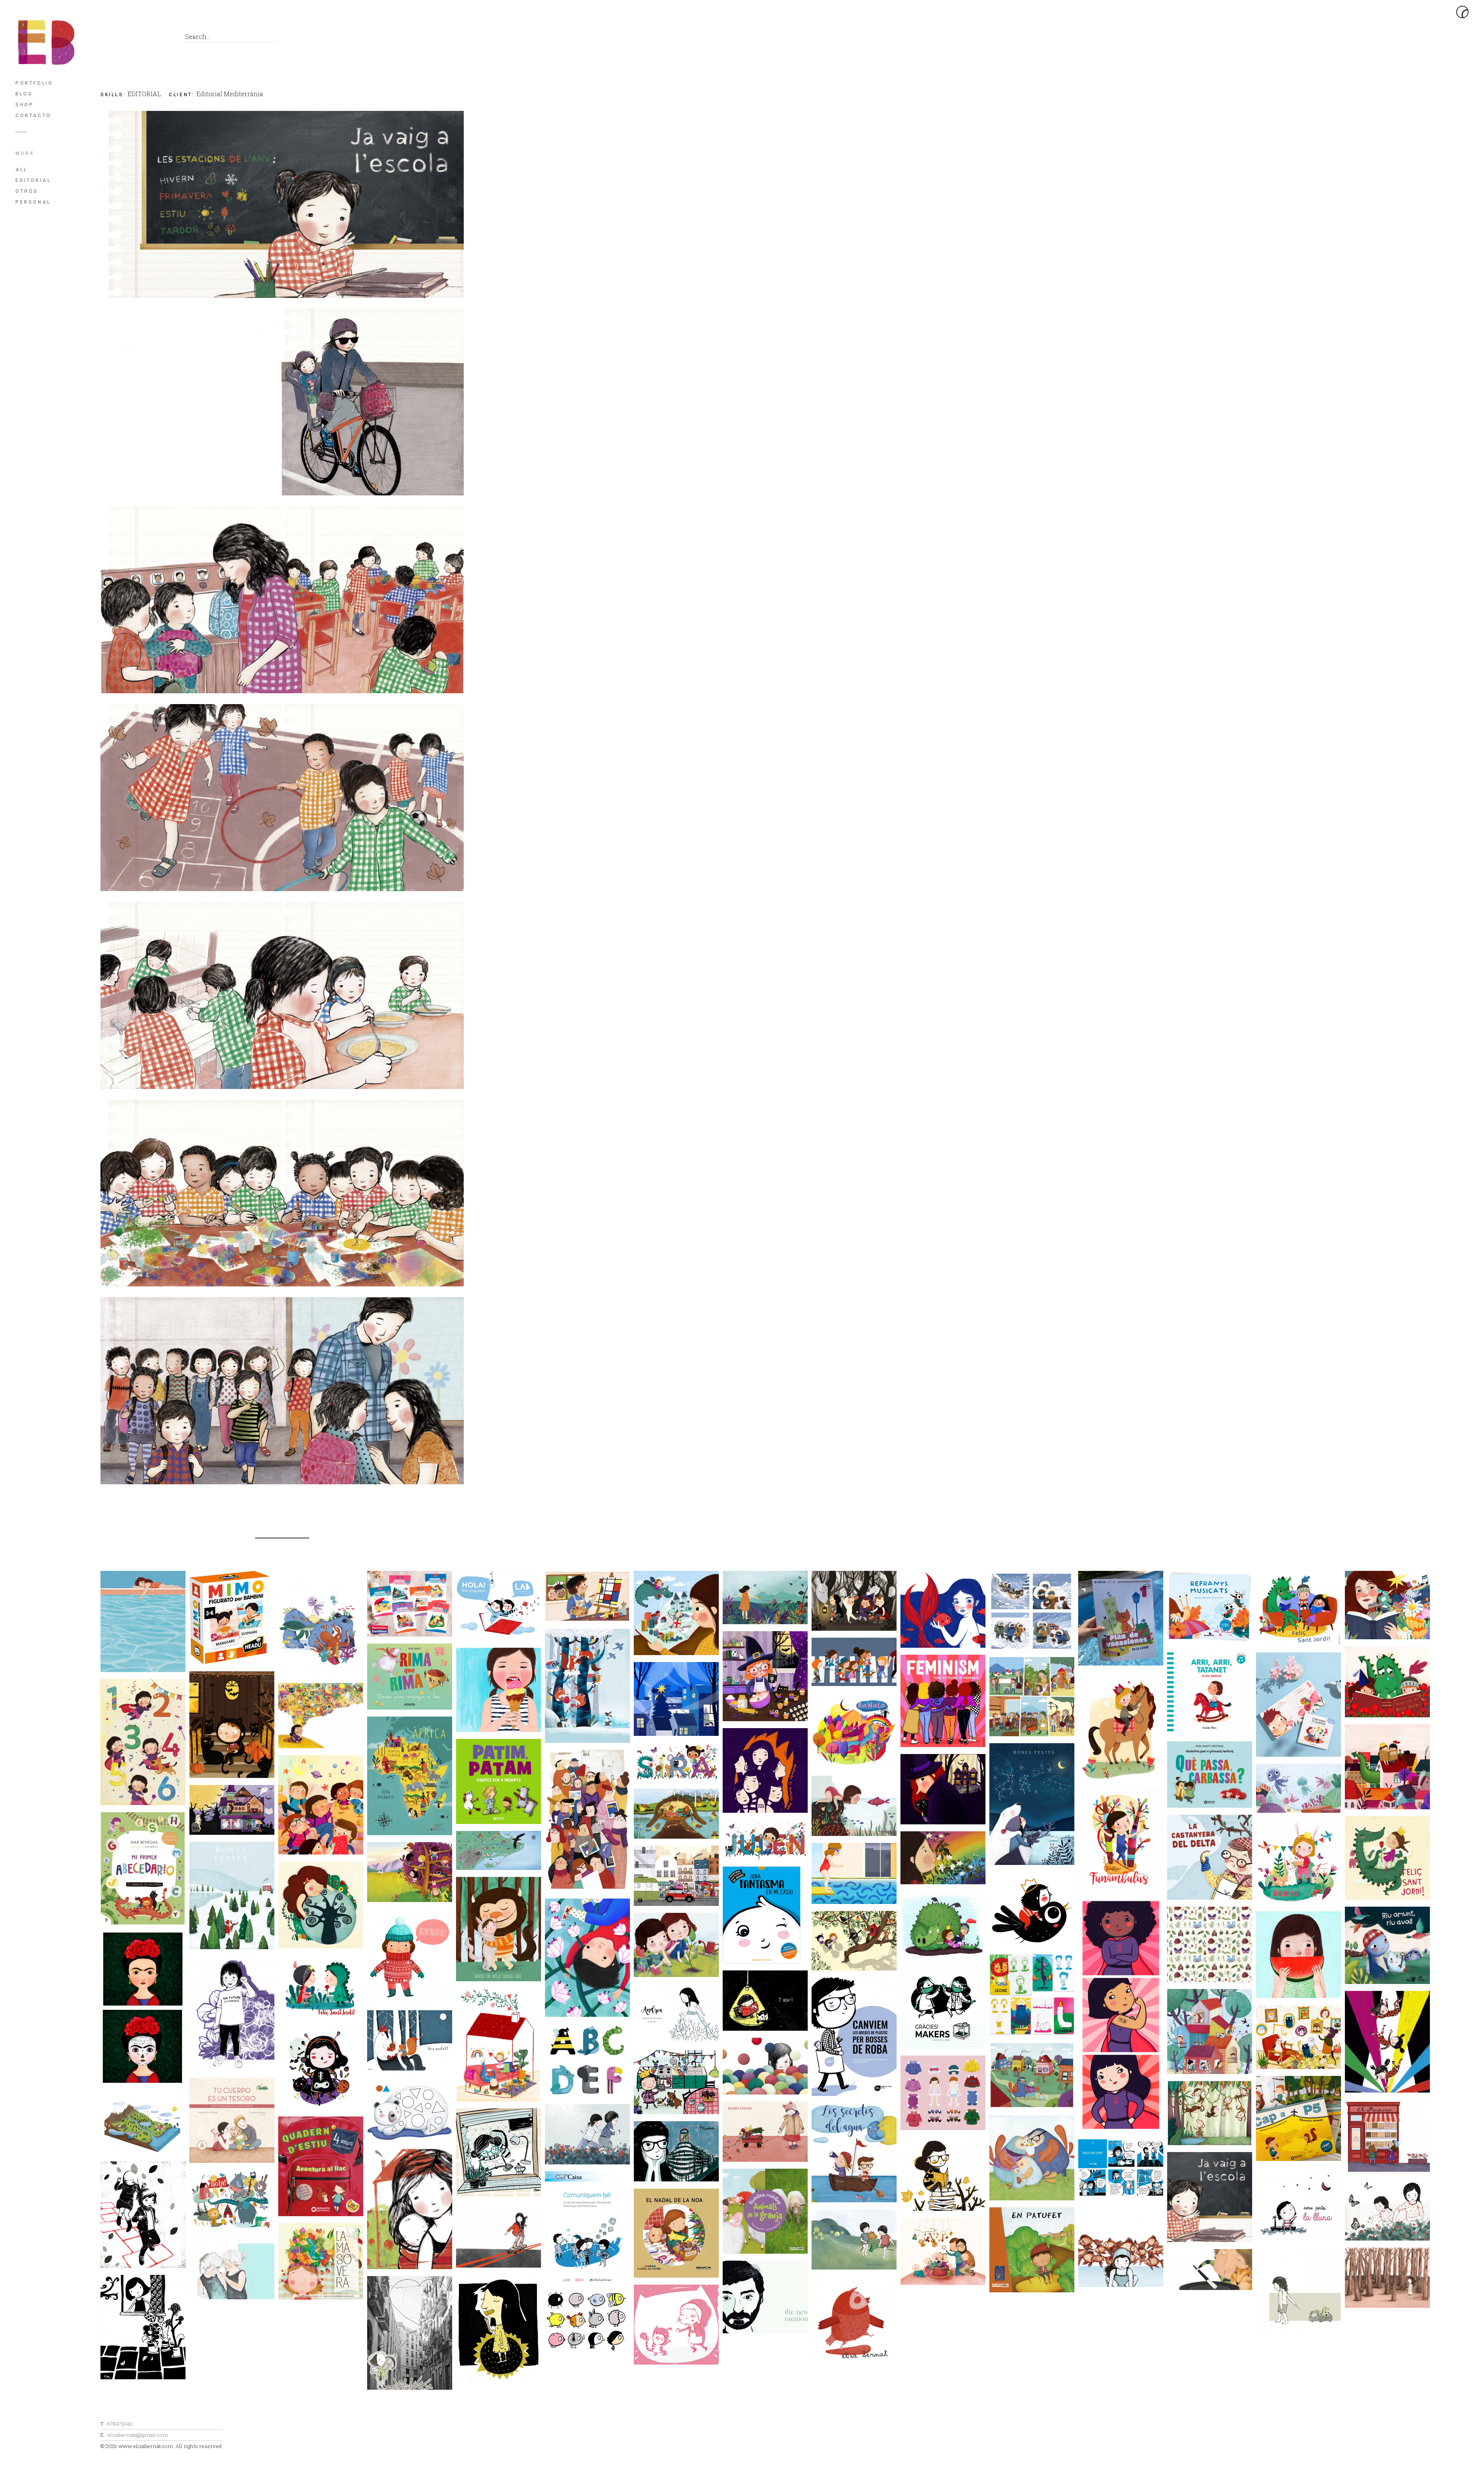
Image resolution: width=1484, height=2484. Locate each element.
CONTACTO (33, 116)
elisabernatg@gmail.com (138, 2435)
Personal (33, 202)
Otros (27, 191)
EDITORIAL (33, 180)
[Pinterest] (143, 39)
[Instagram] (160, 39)
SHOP (25, 105)
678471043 (120, 2424)
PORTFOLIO (34, 83)
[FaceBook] (108, 39)
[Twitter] (125, 39)
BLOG (24, 94)
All (22, 170)
